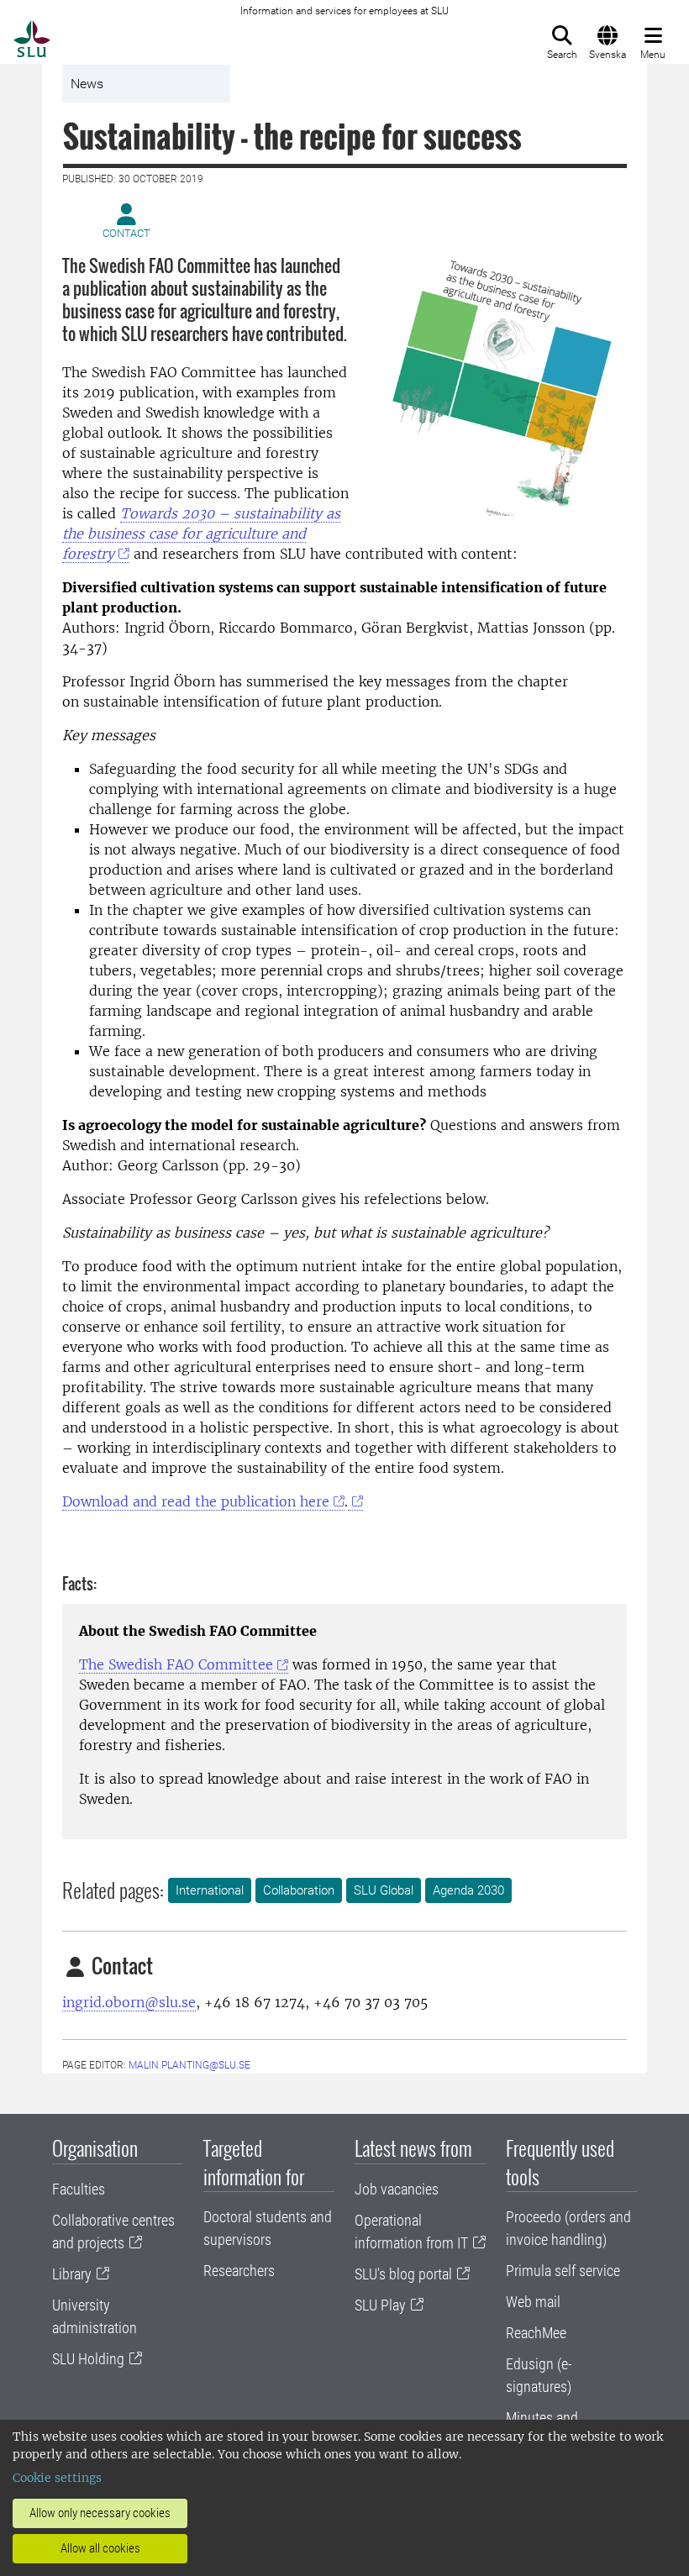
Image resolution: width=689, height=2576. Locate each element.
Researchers (239, 2271)
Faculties (79, 2189)
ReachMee (536, 2333)
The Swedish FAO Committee (176, 1664)
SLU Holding (88, 2359)
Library (72, 2274)
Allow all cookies (100, 2548)
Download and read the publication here (196, 1501)
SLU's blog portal (403, 2274)
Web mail (533, 2302)
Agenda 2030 (468, 1890)
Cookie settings (57, 2478)
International (210, 1890)
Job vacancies (397, 2189)
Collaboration (299, 1890)
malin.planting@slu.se (189, 2065)
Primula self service (563, 2271)
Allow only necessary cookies (100, 2513)
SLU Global (384, 1890)
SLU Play (380, 2305)
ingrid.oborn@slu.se (129, 2002)
